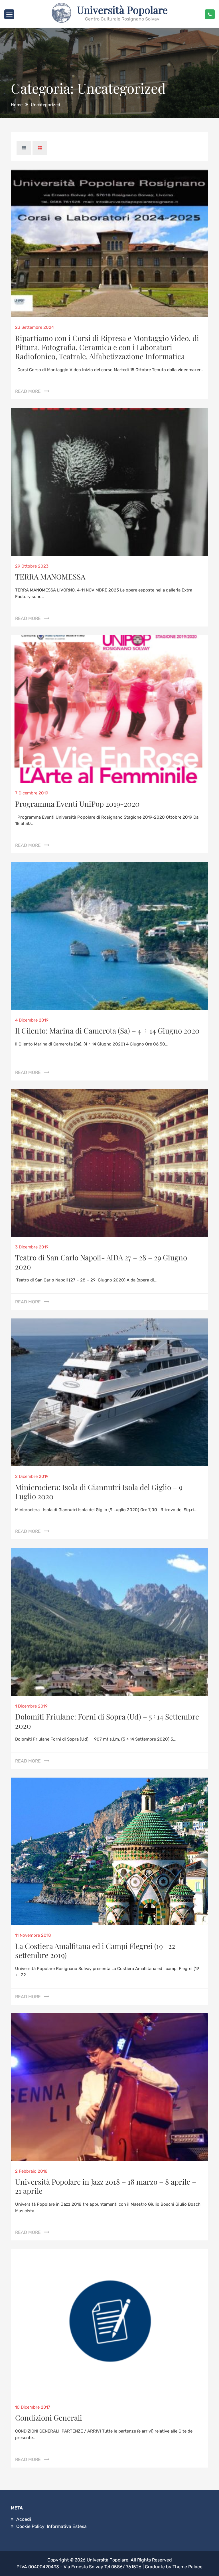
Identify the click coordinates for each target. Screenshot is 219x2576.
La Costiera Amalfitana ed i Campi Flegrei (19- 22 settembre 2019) (95, 1951)
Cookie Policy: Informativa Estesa (51, 2526)
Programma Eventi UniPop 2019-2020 (77, 804)
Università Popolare (122, 10)
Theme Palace (187, 2567)
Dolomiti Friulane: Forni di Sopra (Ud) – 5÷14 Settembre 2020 (107, 1721)
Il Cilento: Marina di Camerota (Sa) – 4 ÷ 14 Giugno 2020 (107, 1031)
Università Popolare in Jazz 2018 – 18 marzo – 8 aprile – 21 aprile (106, 2186)
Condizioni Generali (49, 2418)
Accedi (24, 2519)
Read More (28, 391)
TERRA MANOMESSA (50, 577)
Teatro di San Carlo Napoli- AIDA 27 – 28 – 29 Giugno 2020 (101, 1262)
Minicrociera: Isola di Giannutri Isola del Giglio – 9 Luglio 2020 (99, 1492)
